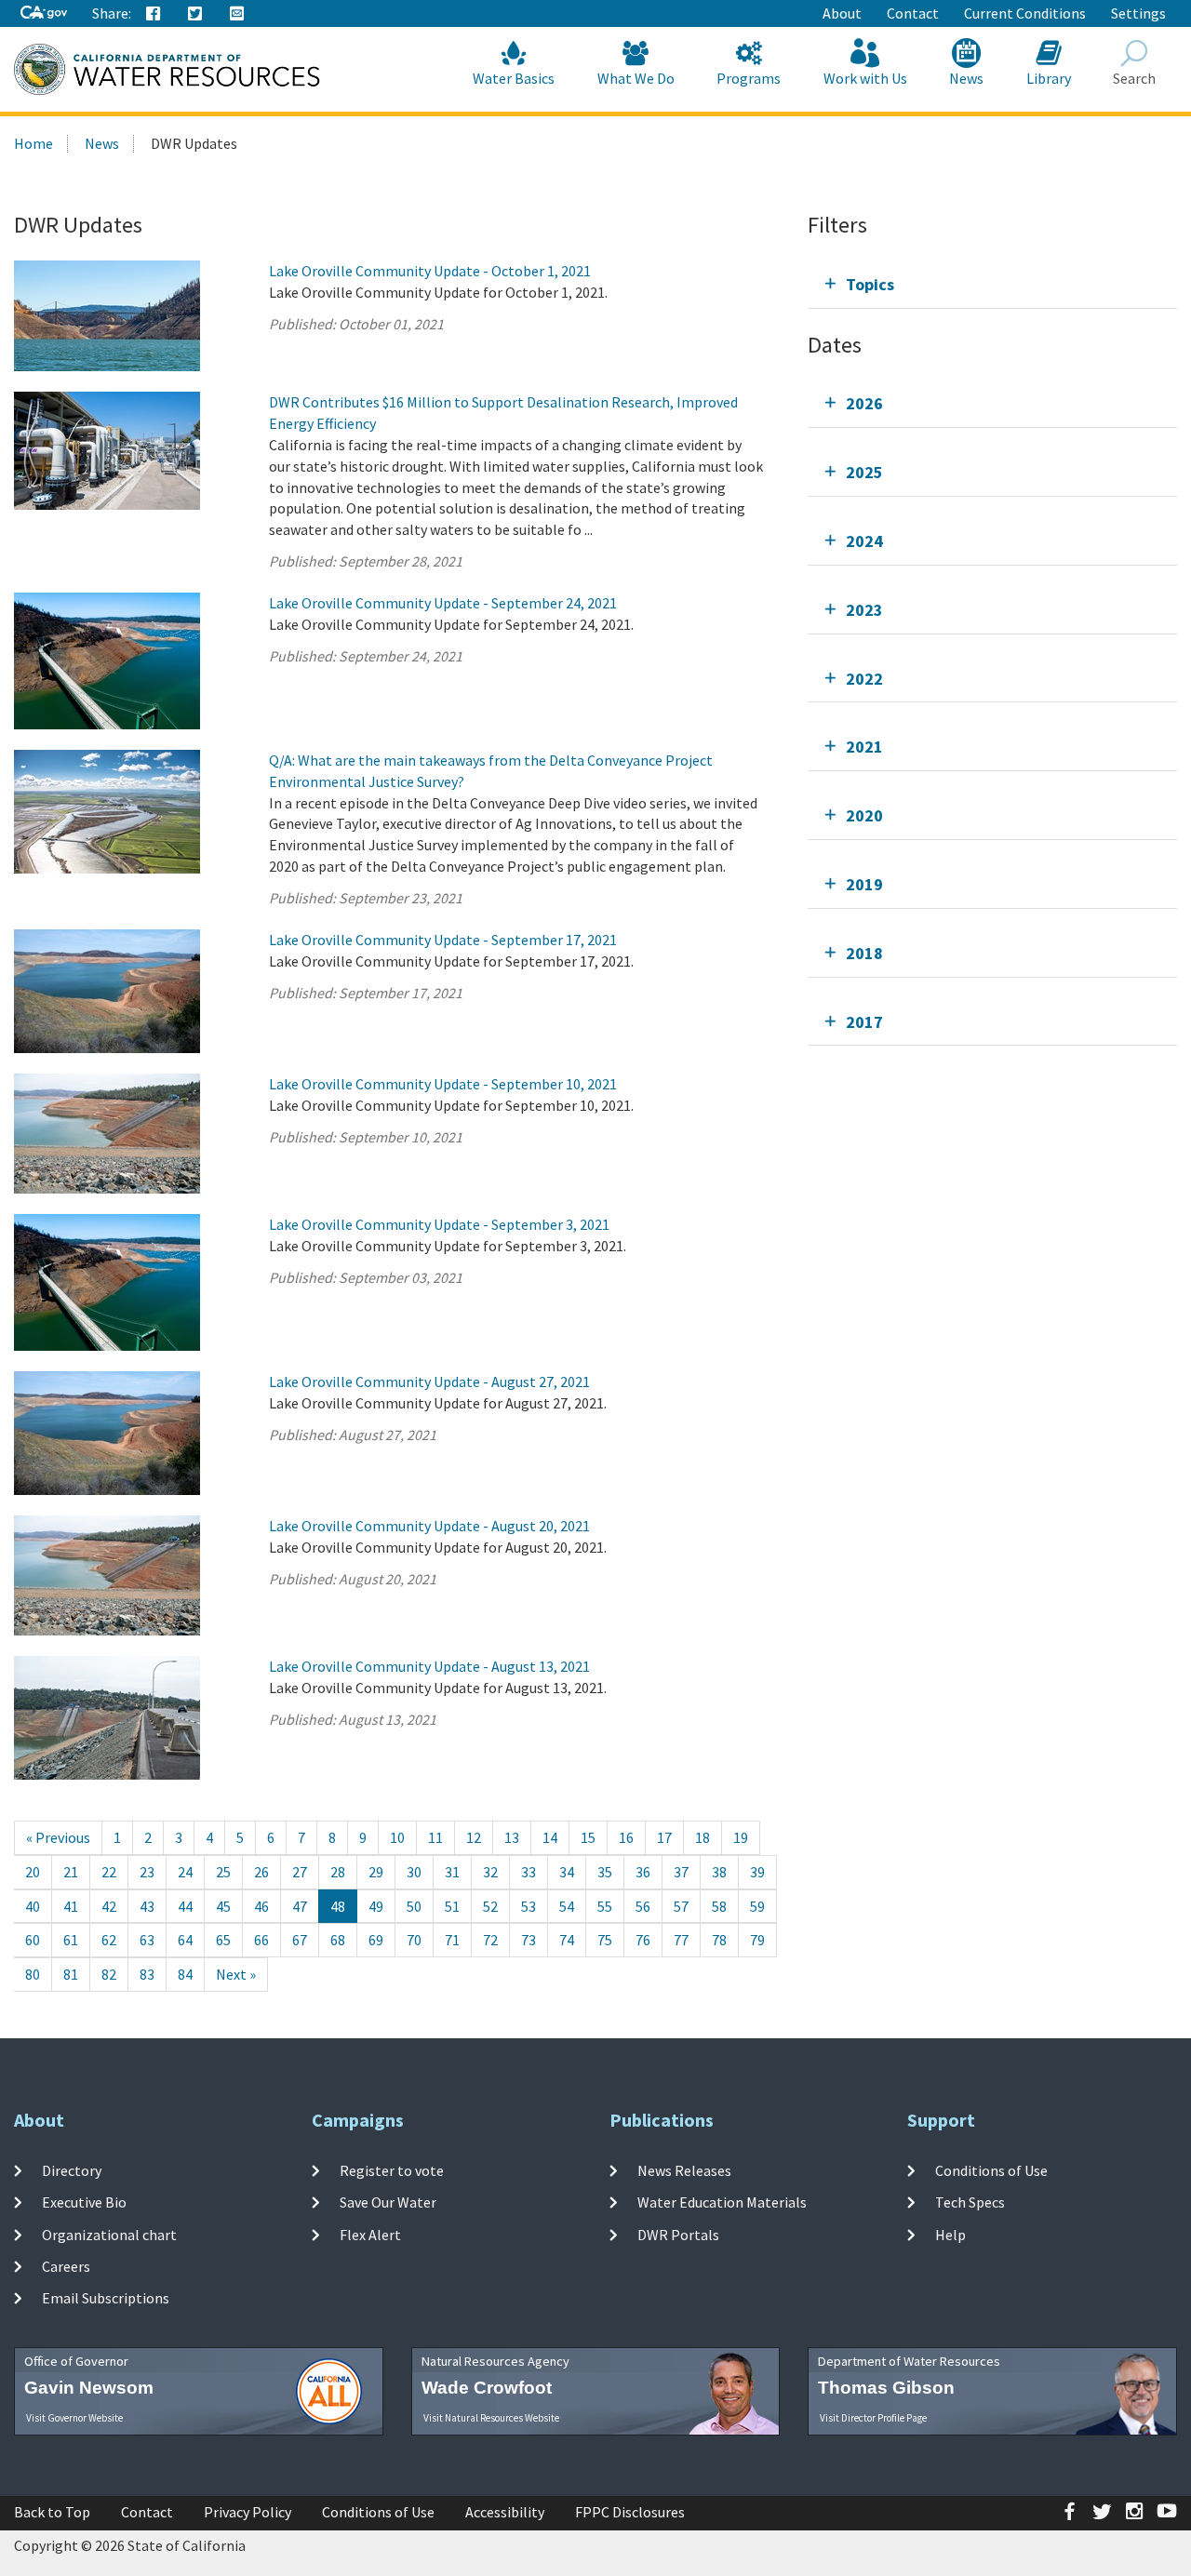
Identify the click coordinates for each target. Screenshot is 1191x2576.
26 (261, 1872)
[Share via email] (237, 14)
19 (741, 1837)
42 (109, 1906)
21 (71, 1872)
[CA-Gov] (44, 13)
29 (376, 1872)
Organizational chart (109, 2234)
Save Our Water (388, 2202)
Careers (66, 2266)
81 (71, 1974)
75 (605, 1940)
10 (397, 1837)
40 (33, 1906)
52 (490, 1906)
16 (626, 1837)
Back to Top (52, 2512)
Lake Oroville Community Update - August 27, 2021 (429, 1381)
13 (512, 1837)
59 (757, 1906)
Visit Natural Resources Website (491, 2418)
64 (185, 1940)
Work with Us (865, 78)
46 (261, 1906)
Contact (913, 13)
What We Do (636, 78)
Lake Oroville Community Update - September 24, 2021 (443, 603)
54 (567, 1906)
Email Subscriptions (106, 2298)
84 (185, 1974)
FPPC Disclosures (630, 2512)
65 (223, 1940)
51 (452, 1906)
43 (147, 1906)
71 (452, 1940)
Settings (1138, 13)
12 (474, 1837)
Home (33, 143)
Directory (72, 2170)
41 (71, 1906)
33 (529, 1872)
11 (435, 1837)
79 (757, 1940)
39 (757, 1872)
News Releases (684, 2170)
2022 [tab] (864, 679)
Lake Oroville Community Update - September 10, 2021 (443, 1084)
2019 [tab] (864, 884)
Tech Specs (970, 2202)
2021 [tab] (864, 747)
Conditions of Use (991, 2170)
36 (643, 1872)
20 (33, 1872)
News (966, 78)
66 (261, 1940)
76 (643, 1940)
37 (681, 1872)
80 (33, 1974)
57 (681, 1906)
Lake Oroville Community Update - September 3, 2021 (439, 1224)
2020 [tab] (864, 815)
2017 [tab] (864, 1022)
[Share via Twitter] (195, 14)
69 (376, 1940)
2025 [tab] (864, 472)
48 (338, 1906)
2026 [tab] (864, 403)
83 (147, 1974)
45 (223, 1906)
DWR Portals (678, 2234)
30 (414, 1872)
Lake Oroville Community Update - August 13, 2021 (429, 1666)
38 (719, 1872)
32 (490, 1872)
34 (567, 1872)
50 (414, 1906)
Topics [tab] (870, 284)
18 (703, 1837)
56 (643, 1906)
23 (147, 1872)
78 (719, 1940)
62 (109, 1940)
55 (605, 1906)
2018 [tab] (864, 953)
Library (1049, 78)
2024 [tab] (864, 541)
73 (529, 1940)
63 (147, 1940)
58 (719, 1906)
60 (33, 1940)
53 (529, 1906)
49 (376, 1906)
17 (664, 1837)
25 (223, 1872)
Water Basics (514, 78)
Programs (749, 78)
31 (452, 1872)
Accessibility (505, 2512)
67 (300, 1940)
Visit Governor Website (74, 2418)
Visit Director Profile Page (873, 2418)
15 (588, 1837)
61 (71, 1940)
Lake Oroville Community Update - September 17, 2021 (443, 940)
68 (338, 1940)
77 (681, 1940)
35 (605, 1872)
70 (414, 1940)
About (842, 13)
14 (550, 1837)
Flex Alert (370, 2234)
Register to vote (392, 2170)
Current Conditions (1025, 13)
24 (185, 1872)
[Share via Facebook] (154, 14)
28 (338, 1872)
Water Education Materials (722, 2202)
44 (185, 1906)
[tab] (992, 284)
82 (109, 1974)
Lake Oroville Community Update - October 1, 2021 (430, 271)
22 (109, 1872)
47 (300, 1906)
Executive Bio (84, 2202)
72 (490, 1940)
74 (567, 1940)
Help (950, 2234)
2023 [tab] (864, 610)
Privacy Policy (248, 2512)
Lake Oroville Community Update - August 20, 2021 (429, 1526)
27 (300, 1872)
